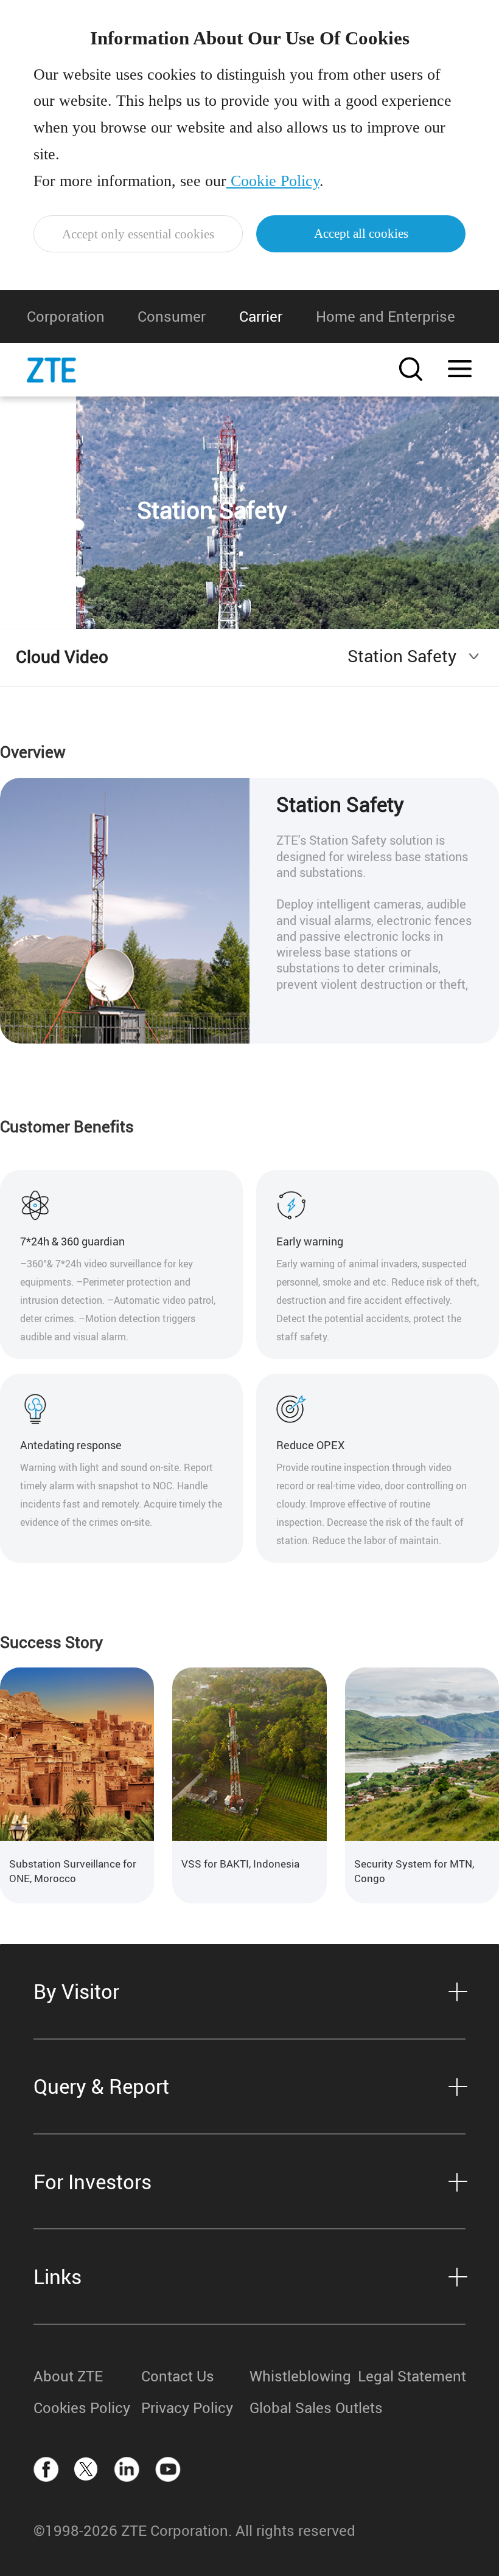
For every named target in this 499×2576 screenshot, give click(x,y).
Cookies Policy (82, 2408)
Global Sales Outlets (304, 2408)
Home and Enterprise (386, 316)
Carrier (261, 316)
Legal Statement (412, 2376)
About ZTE (68, 2376)
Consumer (172, 316)
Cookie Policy (273, 181)
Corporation (66, 316)
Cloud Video (62, 656)
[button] (214, 1920)
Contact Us (178, 2376)
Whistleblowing (300, 2376)
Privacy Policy (187, 2408)
